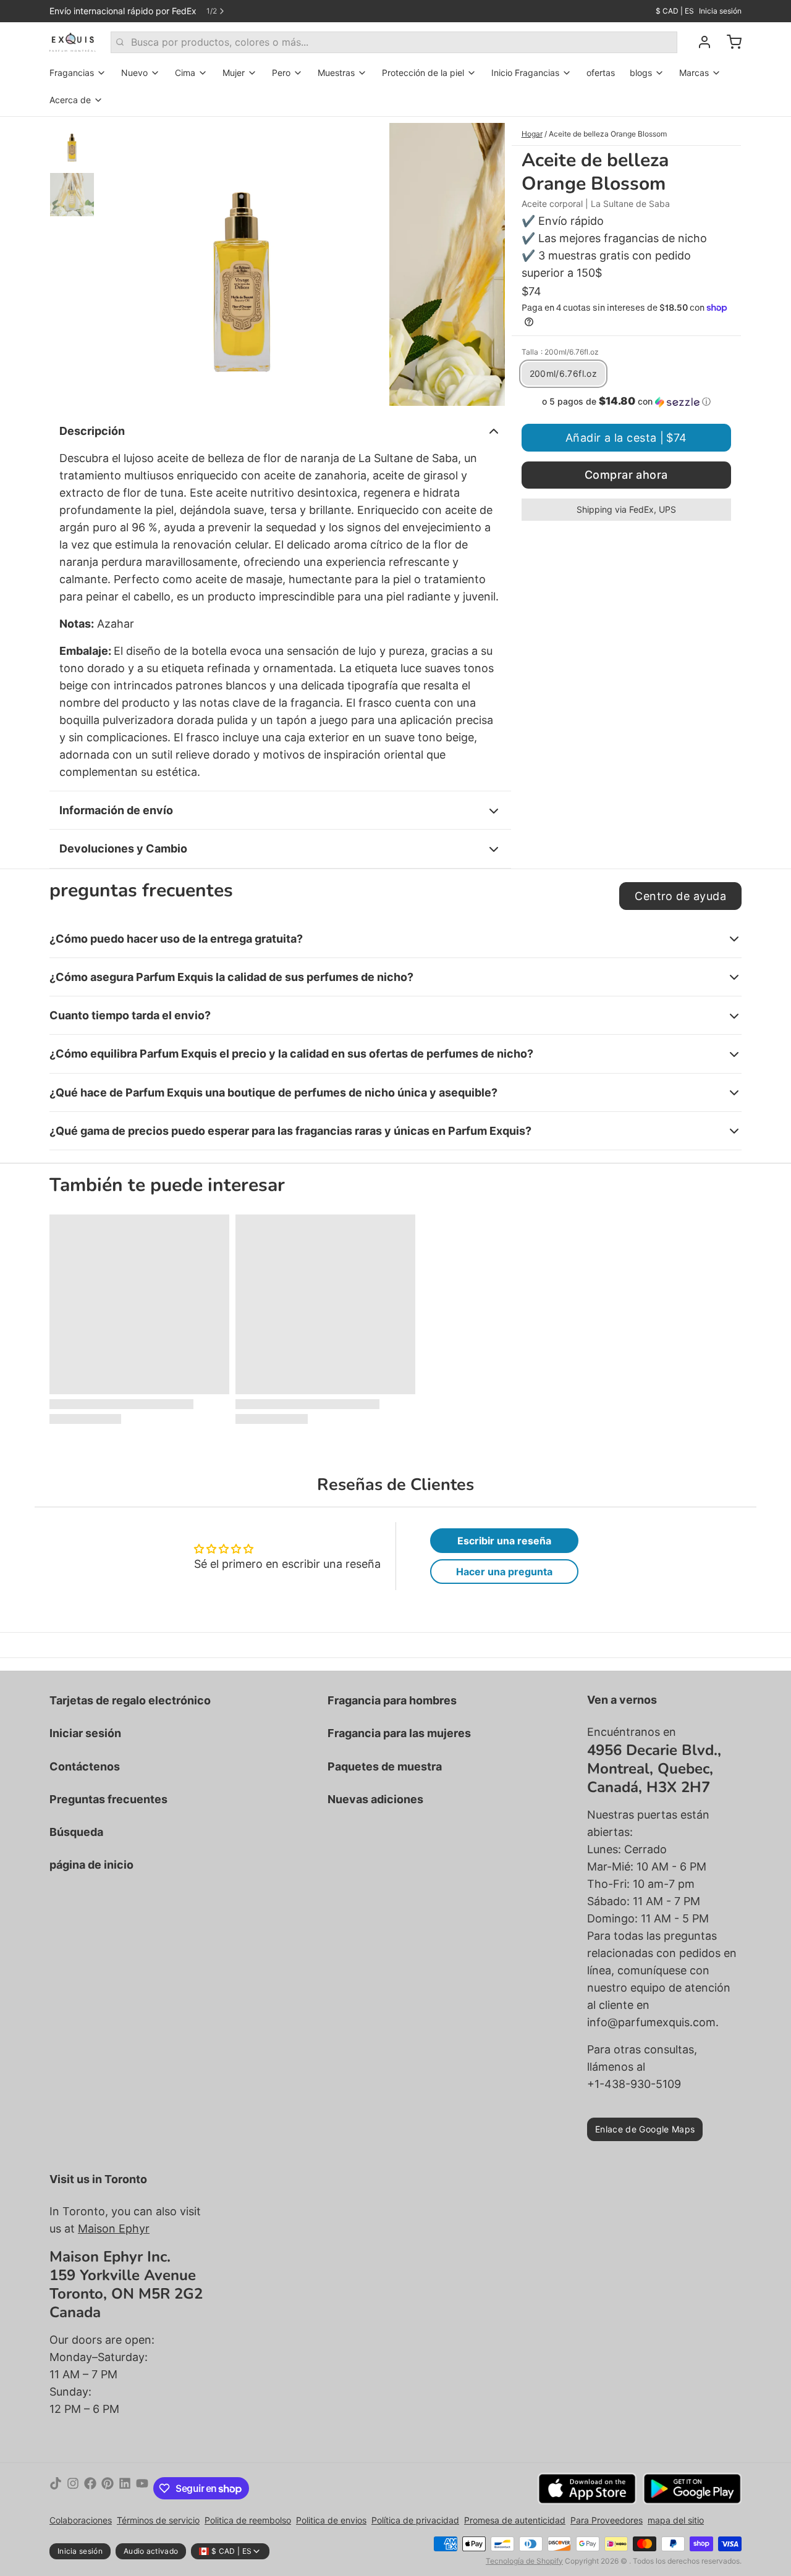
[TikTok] (56, 2488)
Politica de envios (331, 2520)
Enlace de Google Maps (645, 2129)
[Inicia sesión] (700, 42)
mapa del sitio (676, 2520)
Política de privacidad (415, 2520)
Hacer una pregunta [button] (504, 1572)
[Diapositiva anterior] (120, 261)
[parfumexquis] (73, 42)
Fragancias (72, 73)
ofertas (601, 73)
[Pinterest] (108, 2488)
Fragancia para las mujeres (399, 1733)
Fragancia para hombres (392, 1700)
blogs (641, 73)
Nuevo (134, 73)
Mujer (234, 73)
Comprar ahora (626, 475)
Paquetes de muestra (385, 1766)
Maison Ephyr (114, 2229)
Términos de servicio (158, 2520)
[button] (626, 402)
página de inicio (91, 1865)
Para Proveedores (607, 2520)
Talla (560, 352)
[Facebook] (90, 2488)
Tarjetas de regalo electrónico (130, 1700)
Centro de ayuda (680, 896)
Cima (185, 73)
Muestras (336, 73)
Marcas (694, 73)
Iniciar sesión (85, 1733)
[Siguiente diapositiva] (486, 261)
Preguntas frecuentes (108, 1799)
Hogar (532, 134)
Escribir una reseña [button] (504, 1541)
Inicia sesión (720, 11)
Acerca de (70, 100)
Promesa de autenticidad (515, 2520)
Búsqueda (76, 1832)
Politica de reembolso (248, 2520)
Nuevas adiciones (375, 1799)
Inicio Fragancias (525, 73)
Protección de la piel (423, 73)
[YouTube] (142, 2488)
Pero (281, 73)
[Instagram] (73, 2488)
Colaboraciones (81, 2520)
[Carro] (729, 42)
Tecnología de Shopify (524, 2561)
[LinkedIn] (125, 2488)
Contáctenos (85, 1766)
